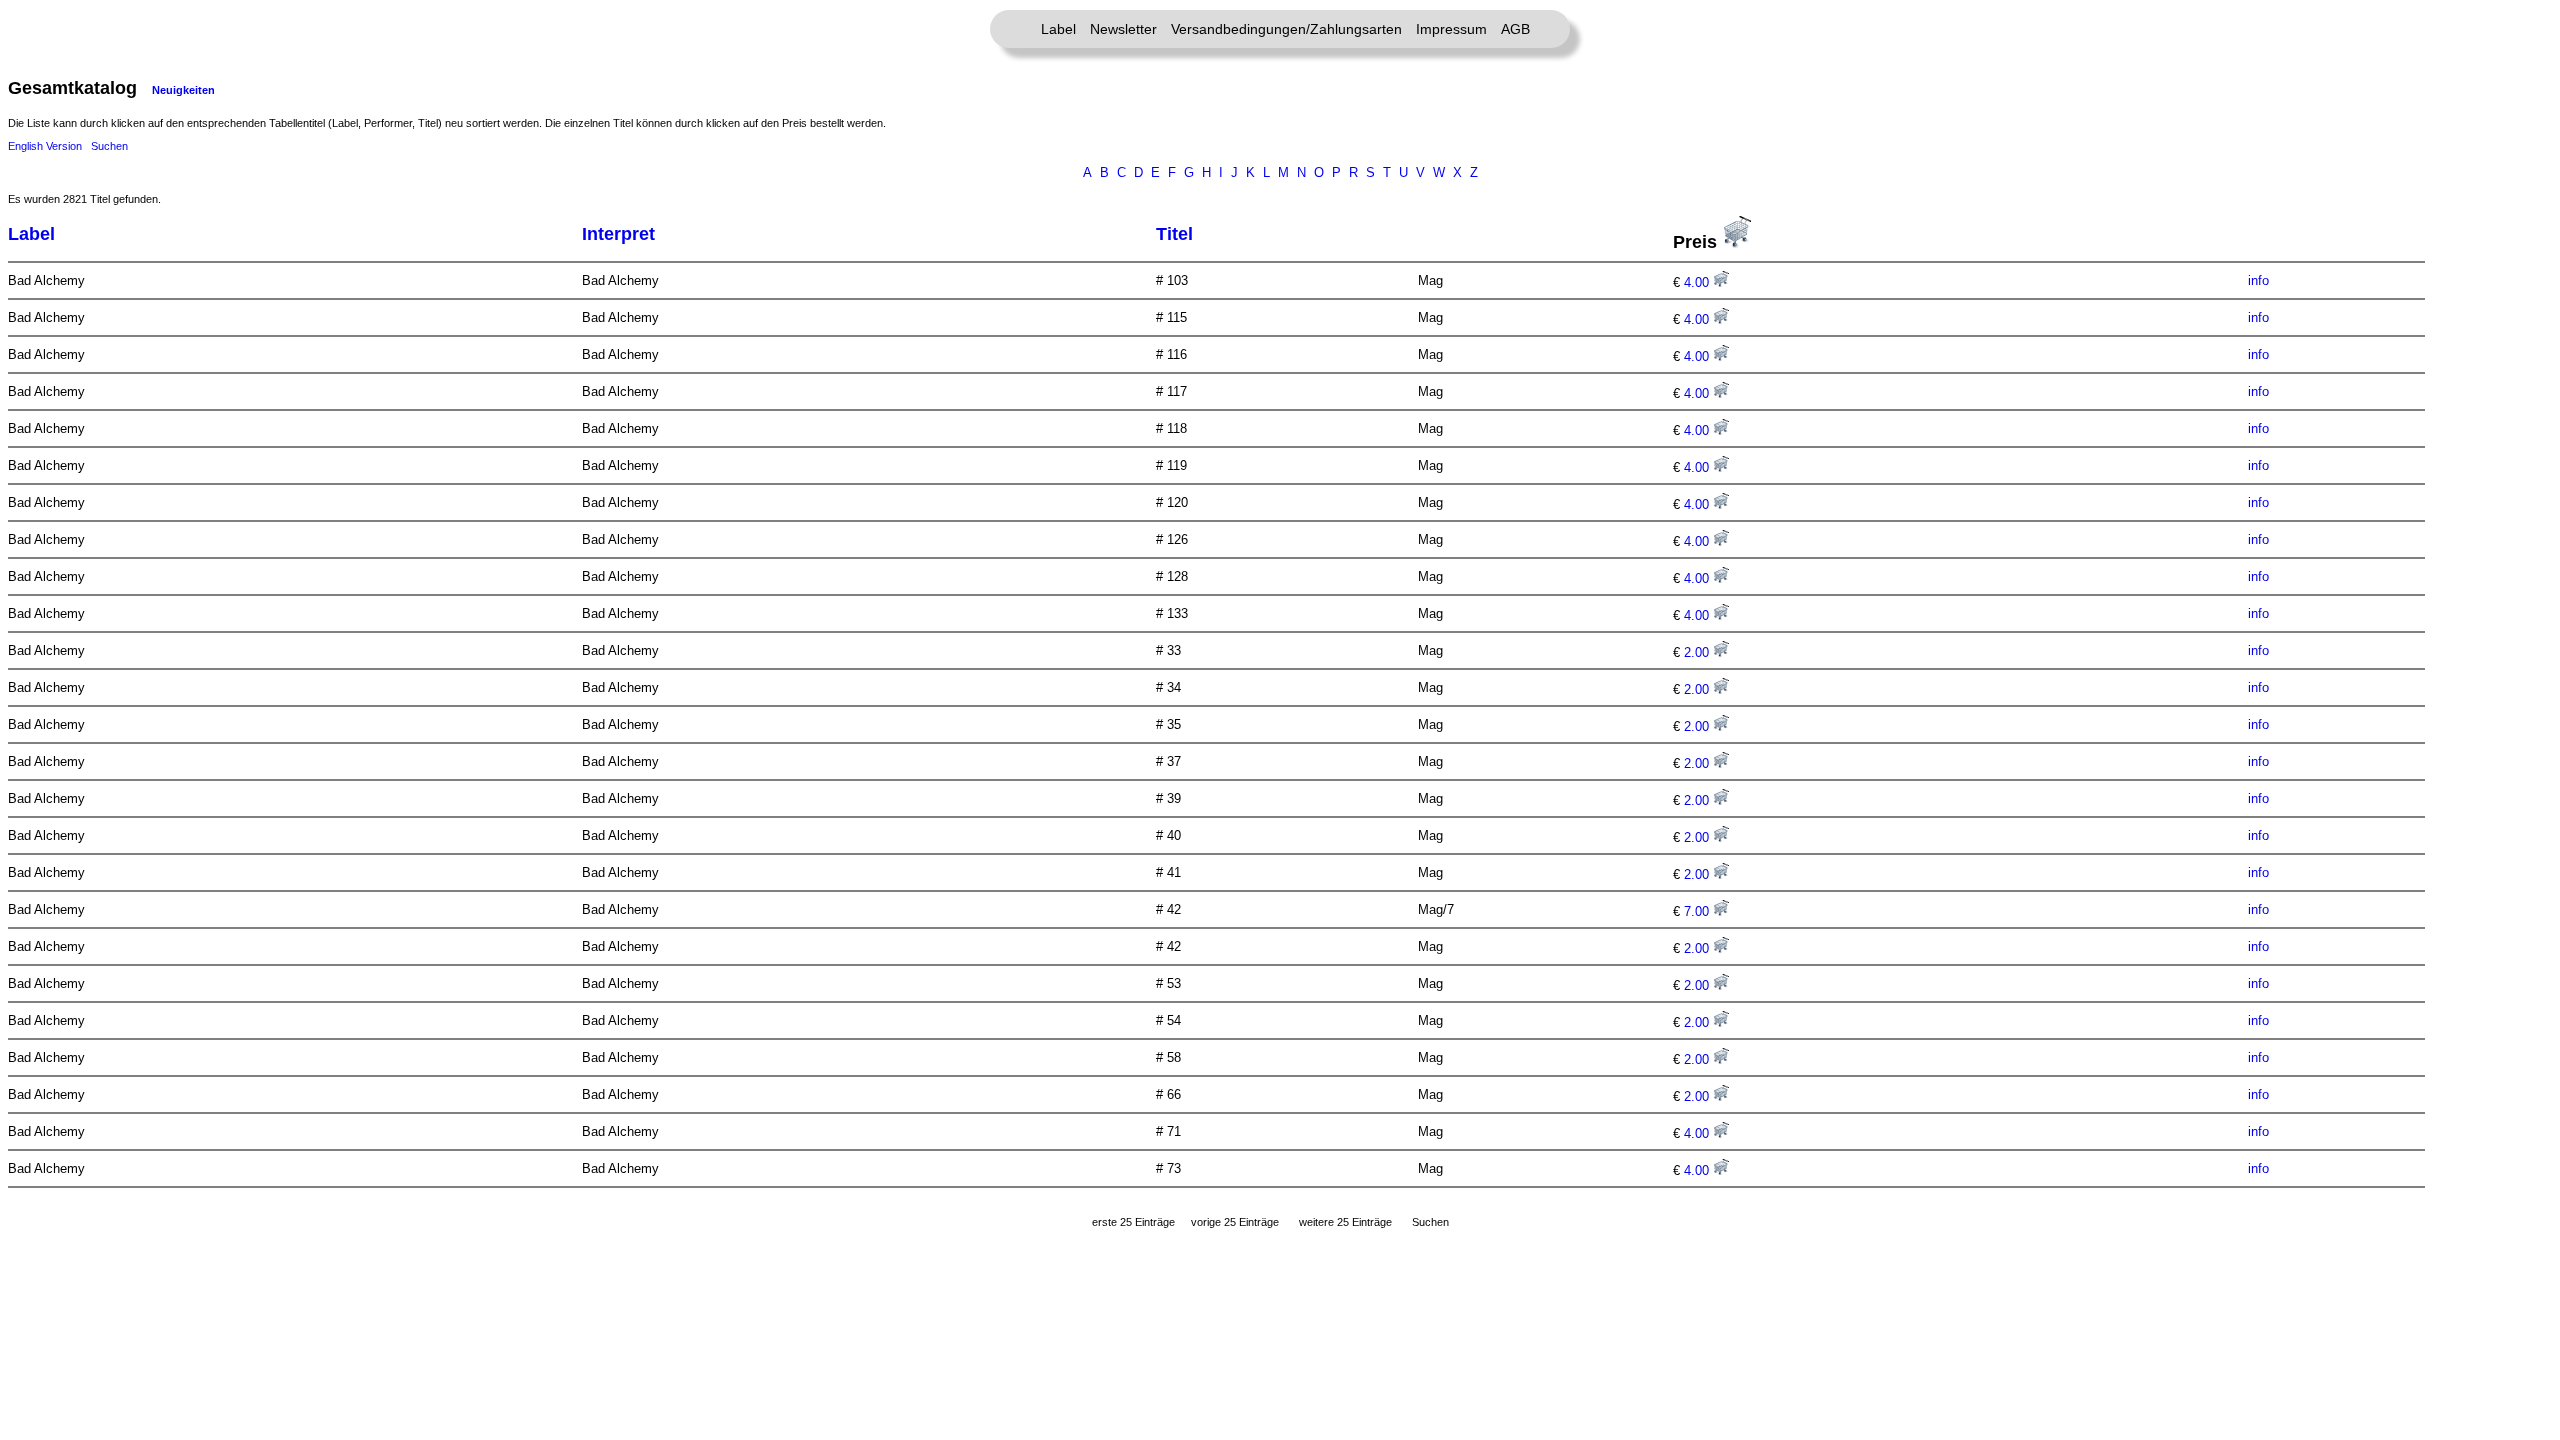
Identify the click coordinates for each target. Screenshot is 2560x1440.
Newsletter (1123, 29)
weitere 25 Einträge (1345, 1222)
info (2258, 280)
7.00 (1698, 911)
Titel (1174, 234)
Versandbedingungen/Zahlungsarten (1286, 29)
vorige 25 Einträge (1235, 1222)
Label (1058, 29)
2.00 (1698, 652)
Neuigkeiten (183, 90)
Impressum (1451, 29)
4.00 (1698, 282)
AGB (1515, 29)
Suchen (109, 146)
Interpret (618, 234)
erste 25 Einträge (1133, 1222)
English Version (45, 146)
